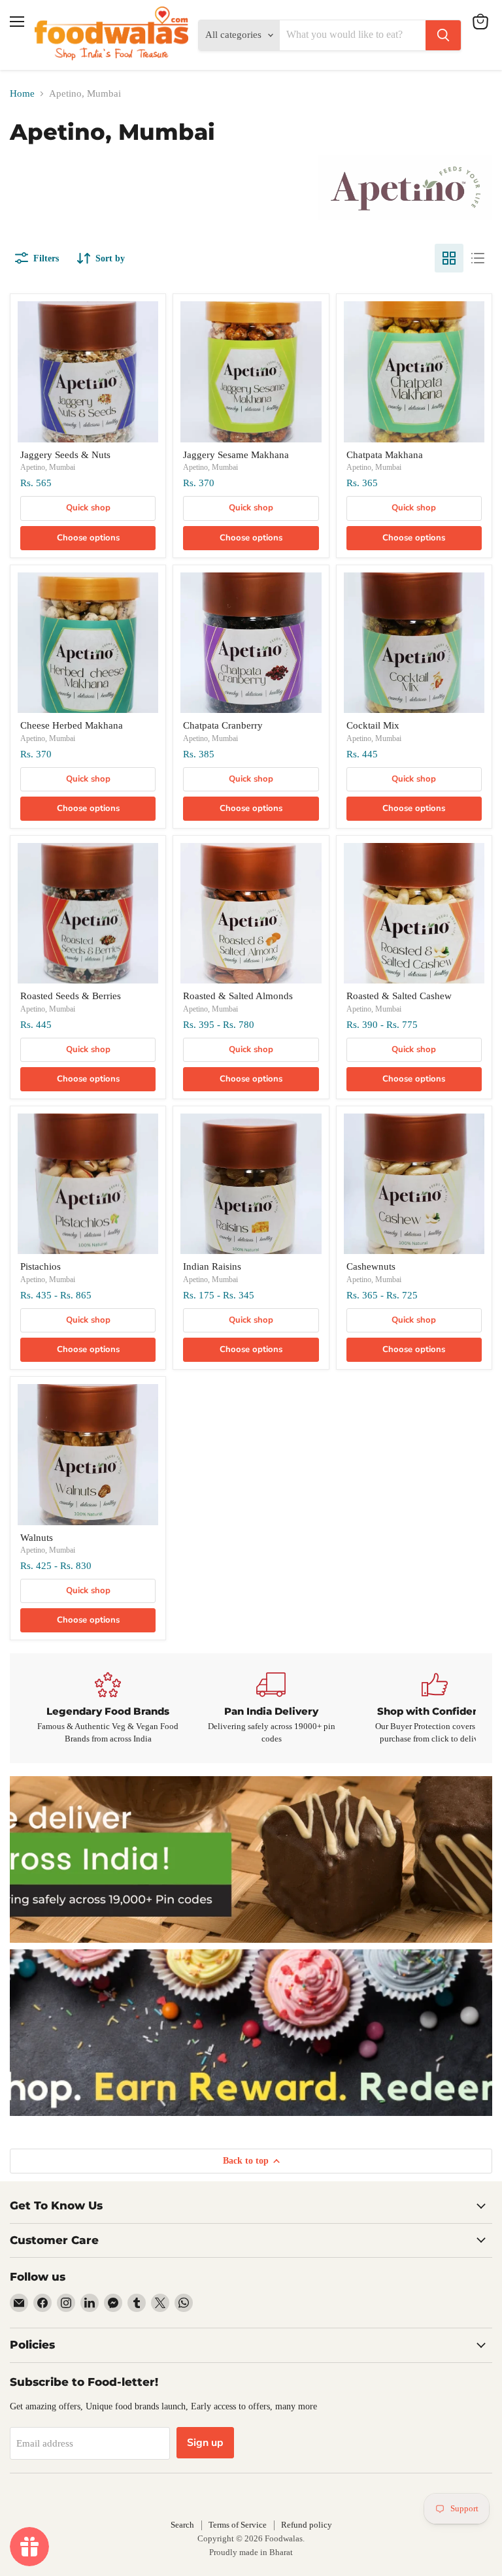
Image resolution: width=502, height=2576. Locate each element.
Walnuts (37, 1538)
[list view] (478, 258)
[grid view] (449, 258)
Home (22, 93)
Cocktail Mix (373, 725)
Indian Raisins (212, 1266)
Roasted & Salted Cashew (399, 996)
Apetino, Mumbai (48, 467)
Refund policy (307, 2525)
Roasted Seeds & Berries (71, 996)
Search (182, 2525)
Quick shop (88, 508)
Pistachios (41, 1266)
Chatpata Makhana (385, 455)
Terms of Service (238, 2525)
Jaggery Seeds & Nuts (65, 455)
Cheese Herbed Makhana (72, 725)
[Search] (443, 35)
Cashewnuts (371, 1266)
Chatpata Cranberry (223, 725)
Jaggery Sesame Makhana (236, 455)
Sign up (205, 2443)
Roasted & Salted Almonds (238, 996)
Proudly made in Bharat (251, 2552)
